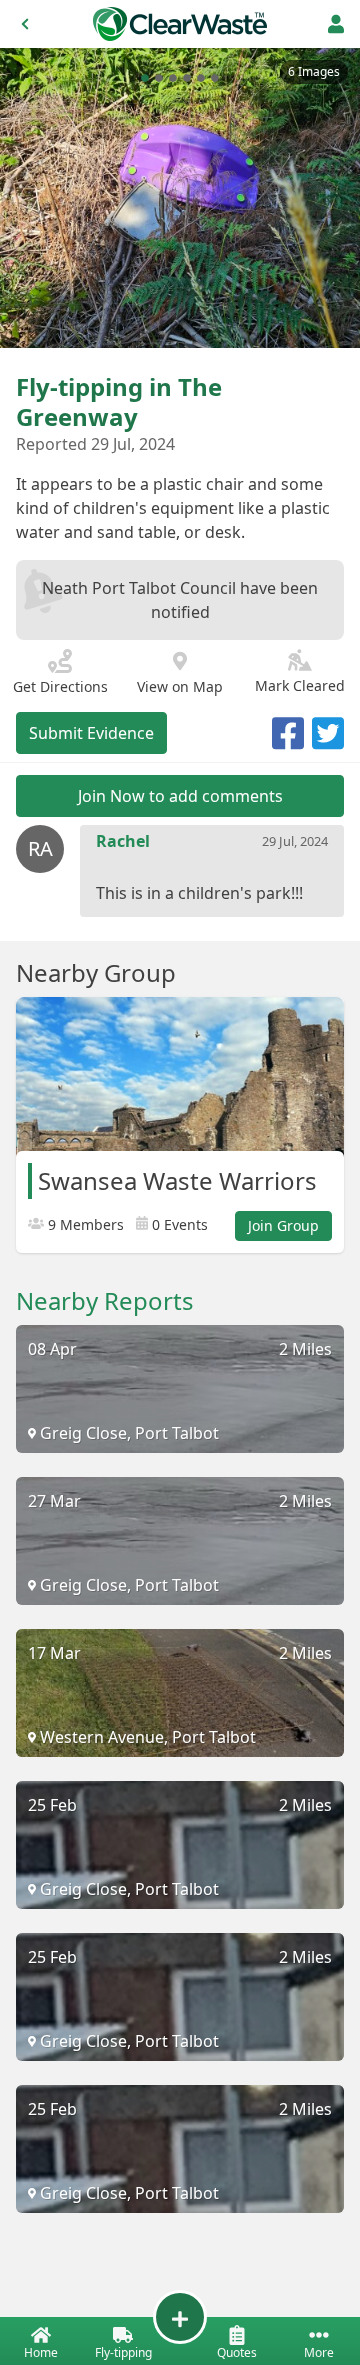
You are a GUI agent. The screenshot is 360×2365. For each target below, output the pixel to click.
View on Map (180, 686)
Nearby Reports (105, 1301)
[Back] (25, 24)
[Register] (336, 24)
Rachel (123, 841)
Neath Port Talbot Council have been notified (180, 600)
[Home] (180, 24)
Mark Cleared (300, 685)
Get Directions (60, 686)
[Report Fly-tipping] (180, 2317)
